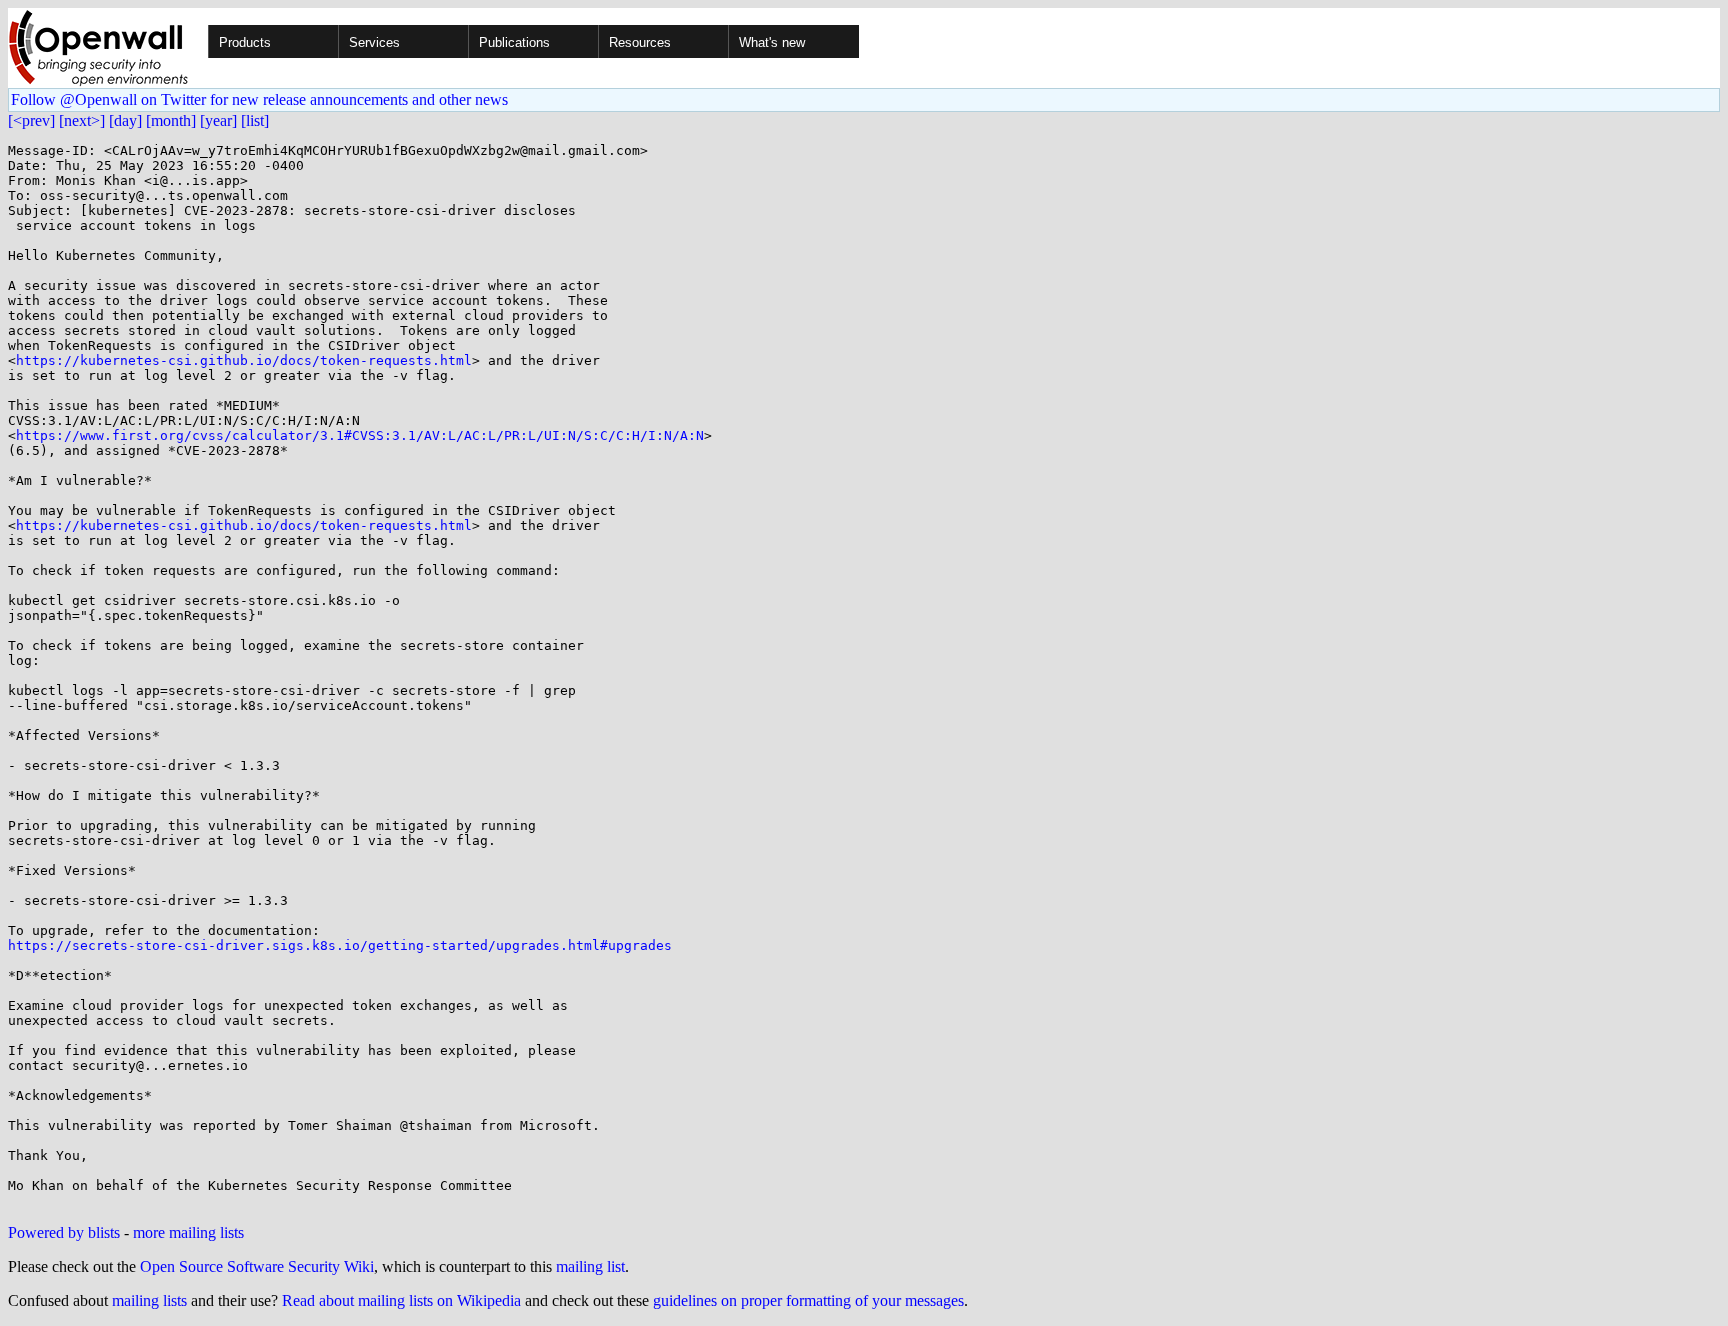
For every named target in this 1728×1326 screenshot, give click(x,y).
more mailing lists (188, 1232)
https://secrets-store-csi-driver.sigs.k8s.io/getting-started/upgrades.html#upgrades (340, 945)
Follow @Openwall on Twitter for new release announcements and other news (259, 99)
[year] (218, 120)
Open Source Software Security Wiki (257, 1266)
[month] (171, 120)
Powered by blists (64, 1232)
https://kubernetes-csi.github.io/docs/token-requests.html (244, 360)
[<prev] (31, 120)
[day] (125, 120)
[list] (255, 120)
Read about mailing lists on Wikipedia (401, 1300)
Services (374, 42)
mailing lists (149, 1300)
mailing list (590, 1266)
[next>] (82, 120)
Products (245, 42)
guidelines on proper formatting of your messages (808, 1300)
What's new (772, 42)
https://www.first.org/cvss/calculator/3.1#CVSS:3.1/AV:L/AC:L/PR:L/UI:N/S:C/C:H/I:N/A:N (360, 435)
